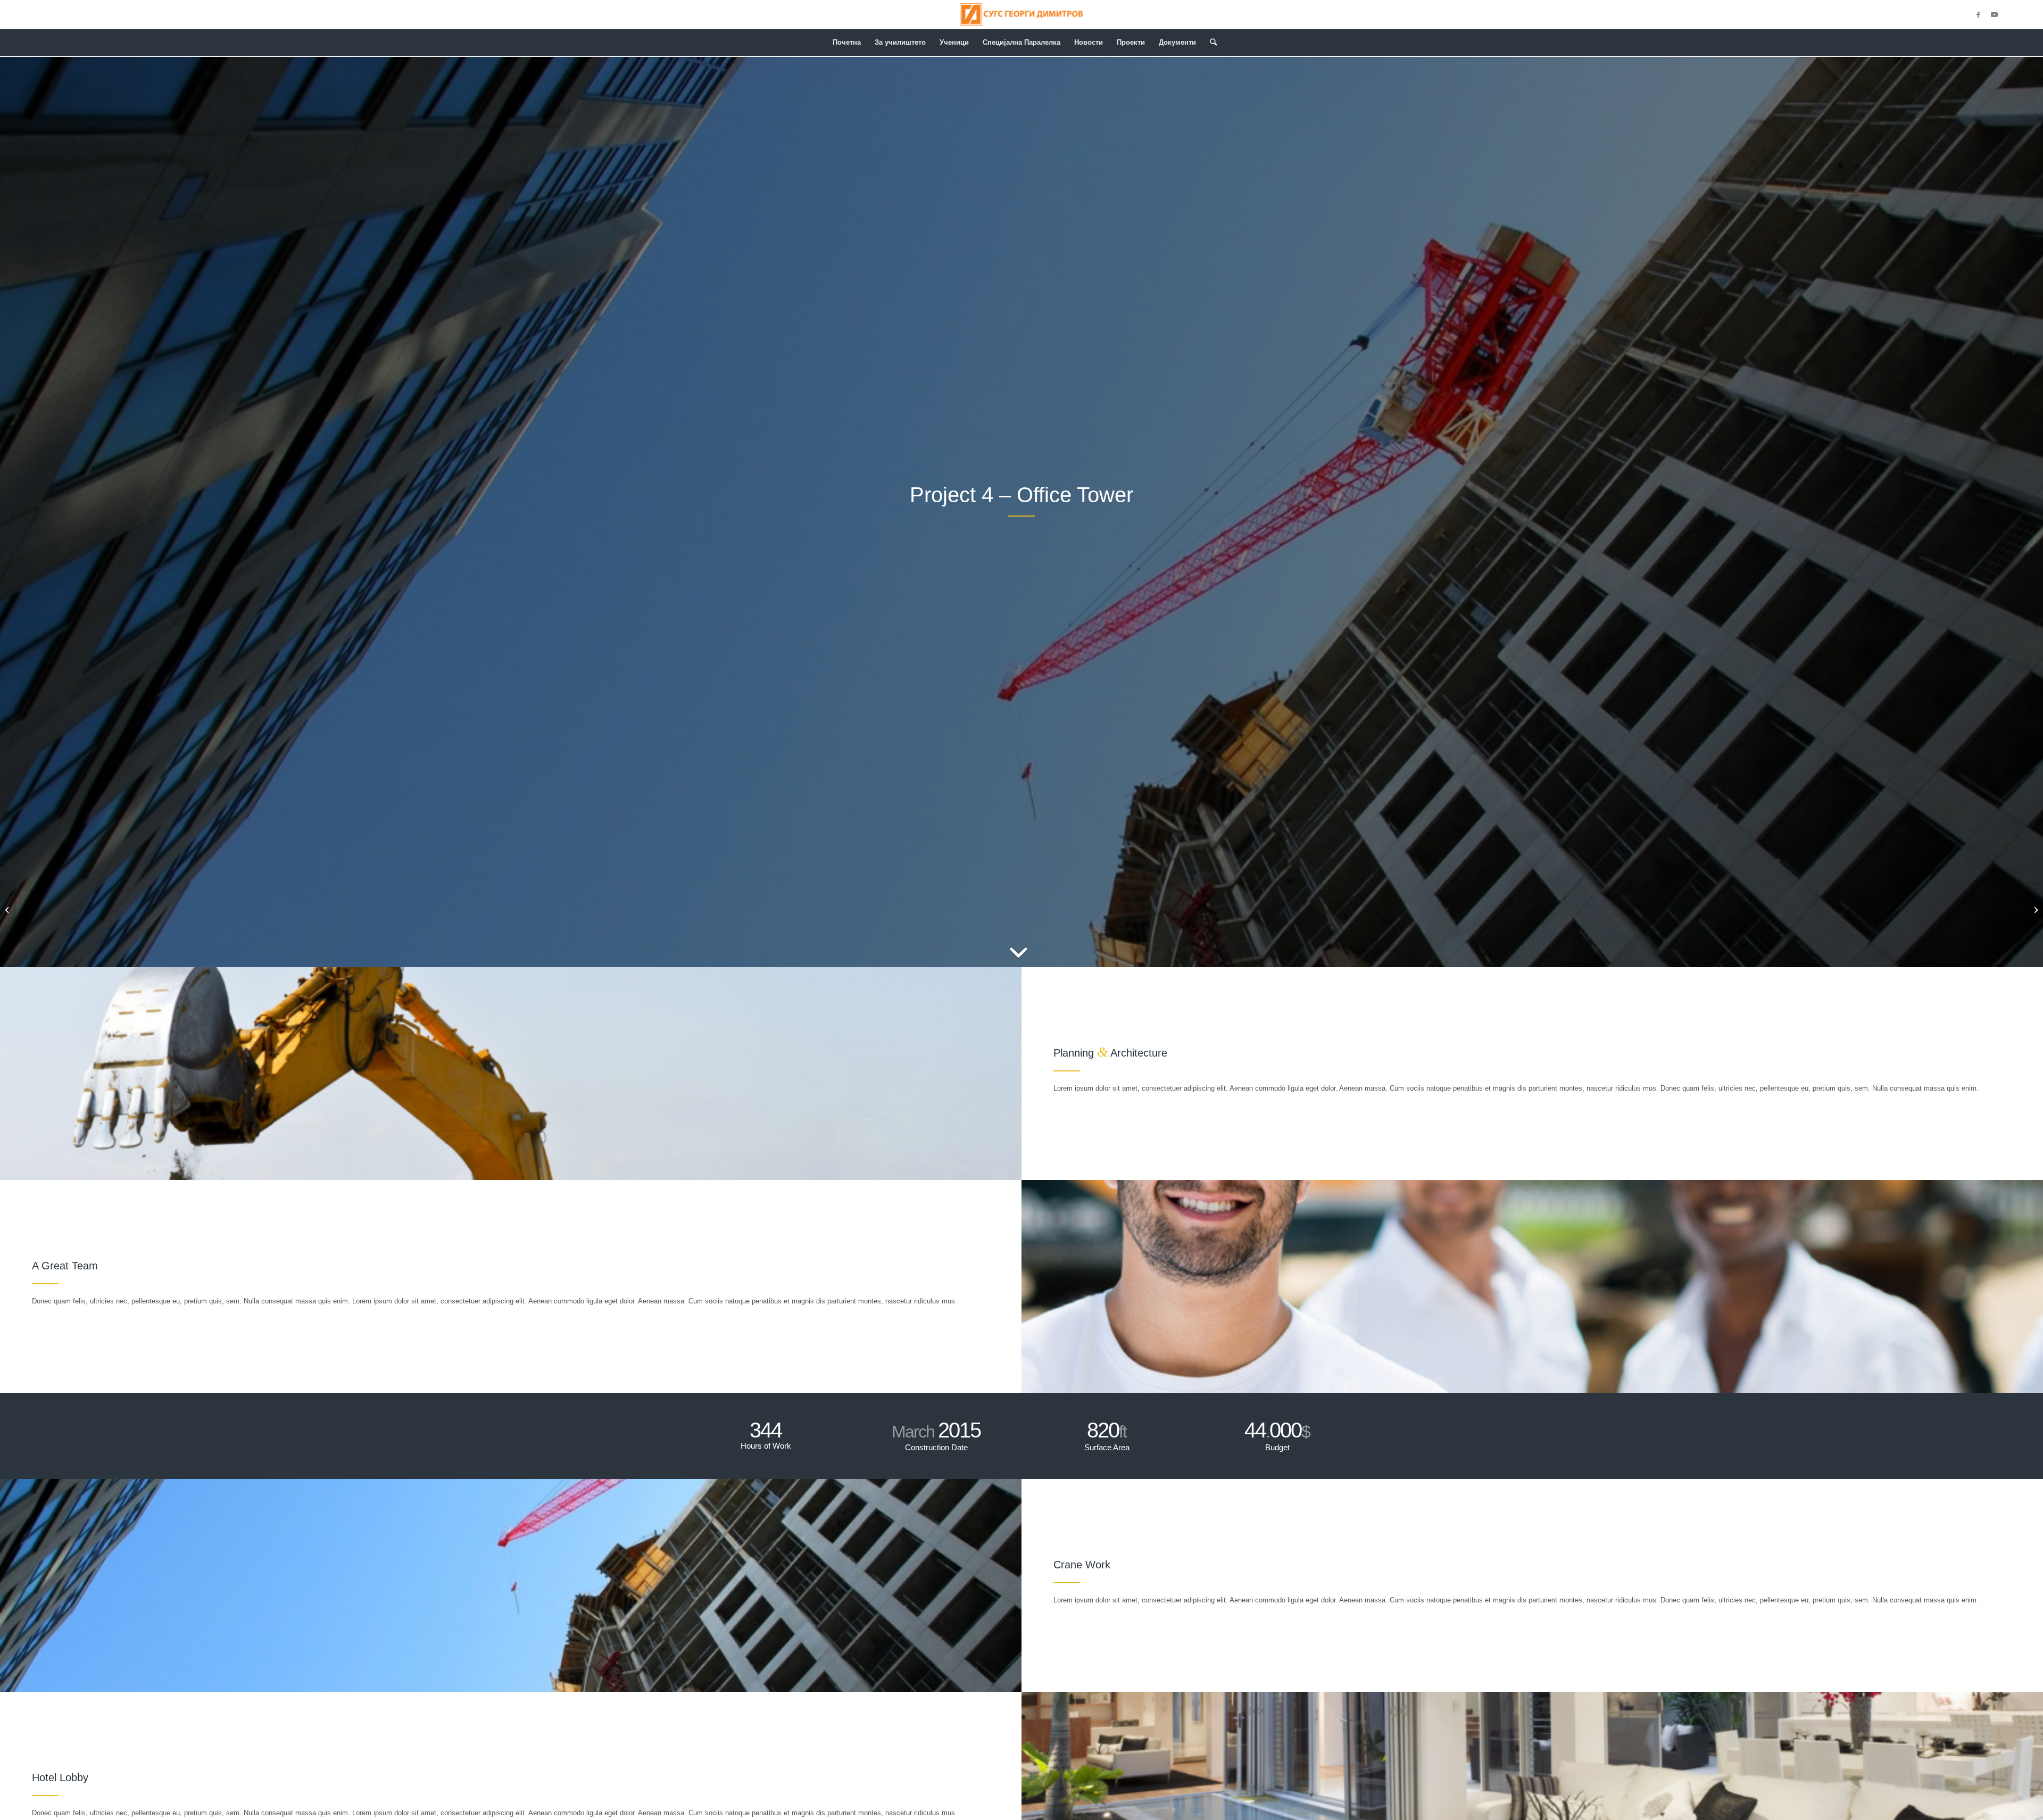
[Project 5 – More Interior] (2035, 910)
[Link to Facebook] (1978, 15)
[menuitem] (847, 43)
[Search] (1210, 43)
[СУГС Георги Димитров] (1021, 15)
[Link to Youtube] (1994, 15)
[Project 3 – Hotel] (8, 910)
